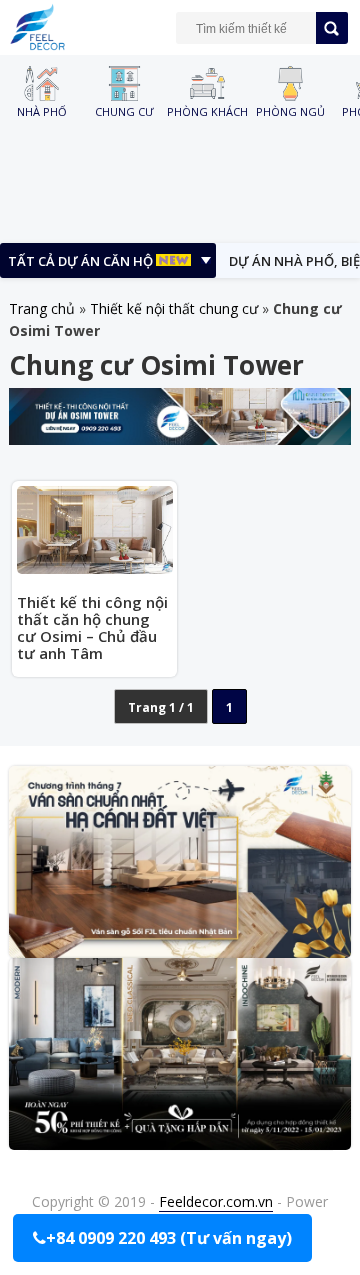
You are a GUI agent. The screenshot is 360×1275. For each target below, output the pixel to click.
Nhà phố (42, 110)
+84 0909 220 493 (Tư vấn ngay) (169, 1238)
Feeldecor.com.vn (216, 1201)
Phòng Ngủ (290, 110)
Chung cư (124, 110)
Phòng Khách (207, 110)
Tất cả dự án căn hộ (82, 261)
